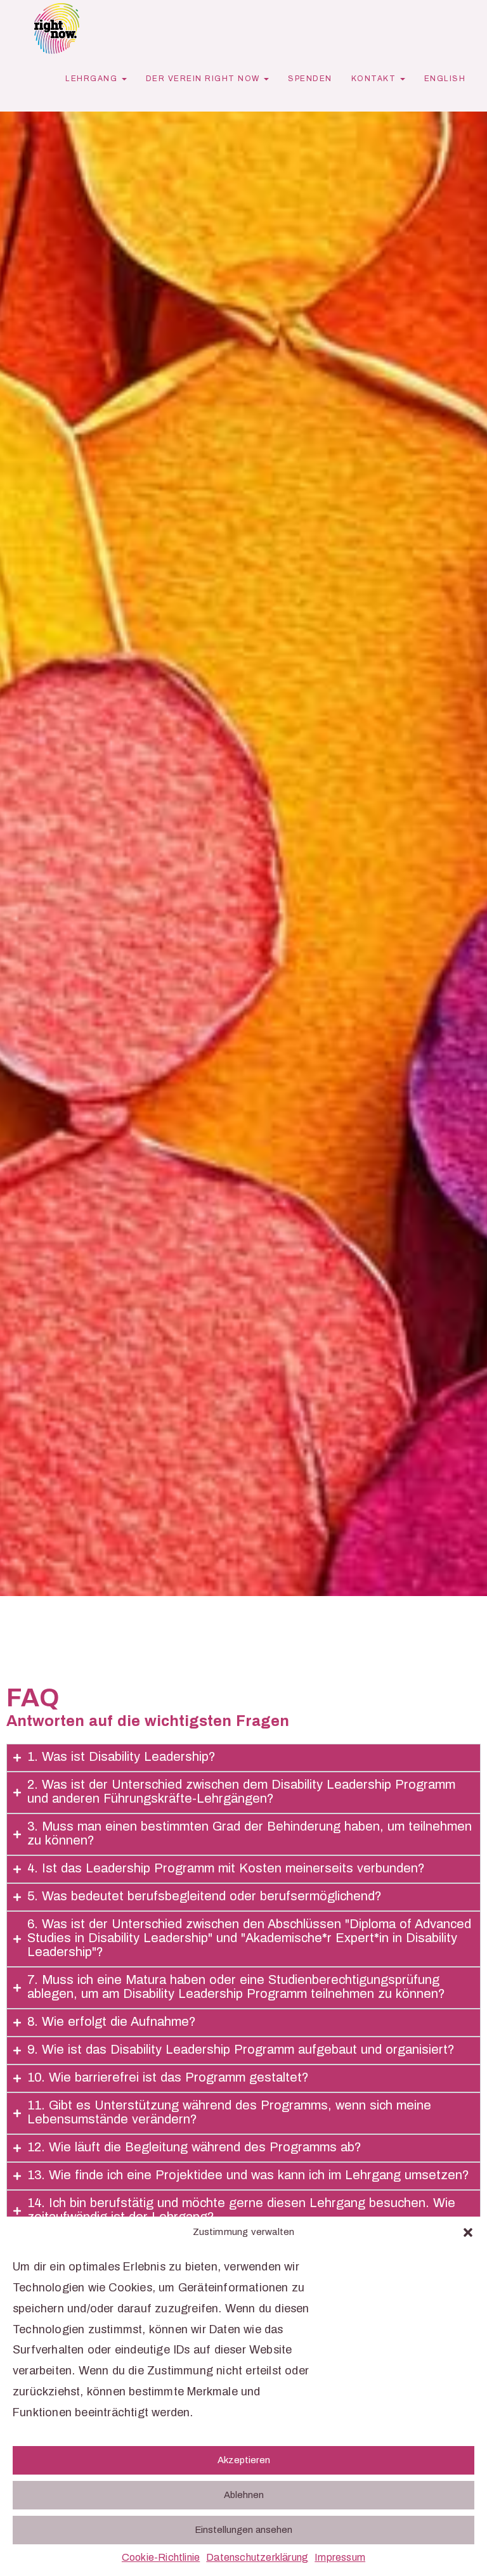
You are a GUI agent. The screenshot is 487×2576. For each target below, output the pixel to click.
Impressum (340, 2558)
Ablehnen (244, 2495)
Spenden (310, 79)
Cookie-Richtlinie (161, 2558)
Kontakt (375, 79)
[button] (468, 2232)
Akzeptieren (244, 2461)
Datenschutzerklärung (257, 2558)
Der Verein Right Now (205, 79)
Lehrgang (93, 79)
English (445, 79)
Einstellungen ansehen (244, 2530)
